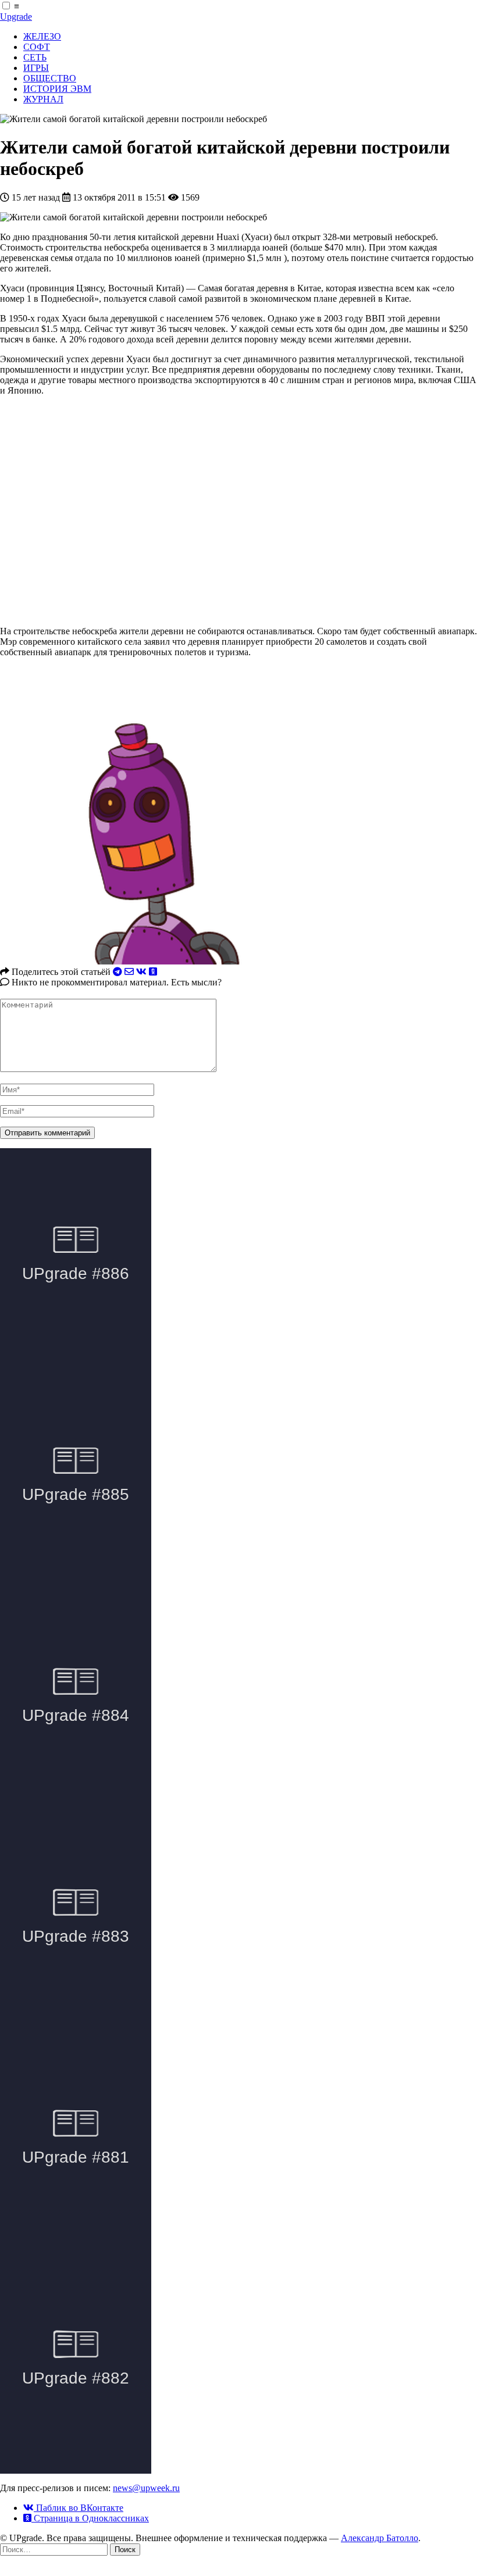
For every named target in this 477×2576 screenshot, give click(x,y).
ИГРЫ (36, 68)
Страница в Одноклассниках (90, 2518)
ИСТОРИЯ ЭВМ (57, 89)
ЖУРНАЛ (43, 99)
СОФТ (37, 47)
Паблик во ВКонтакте (79, 2508)
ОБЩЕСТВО (50, 78)
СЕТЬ (35, 57)
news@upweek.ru (146, 2488)
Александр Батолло (380, 2538)
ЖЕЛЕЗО (42, 36)
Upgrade (16, 17)
